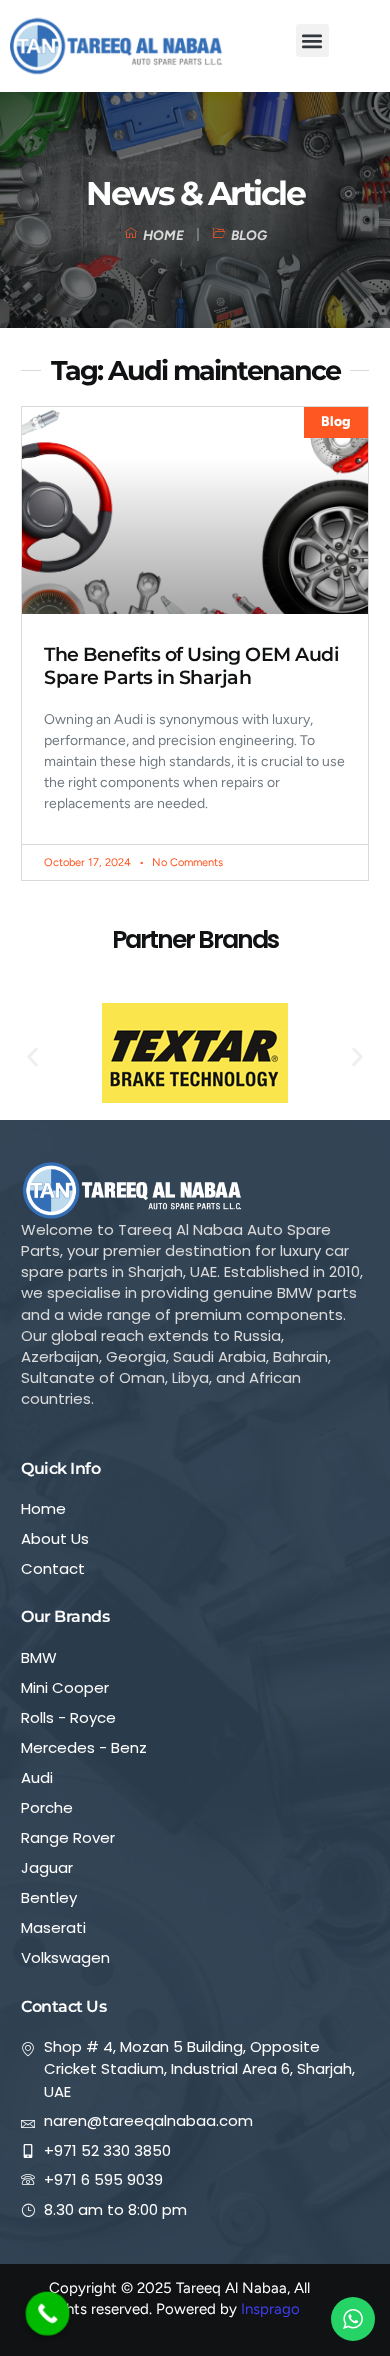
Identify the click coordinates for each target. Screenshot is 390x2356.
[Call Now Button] (48, 2314)
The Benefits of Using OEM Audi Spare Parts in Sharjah (191, 665)
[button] (312, 40)
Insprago (270, 2309)
